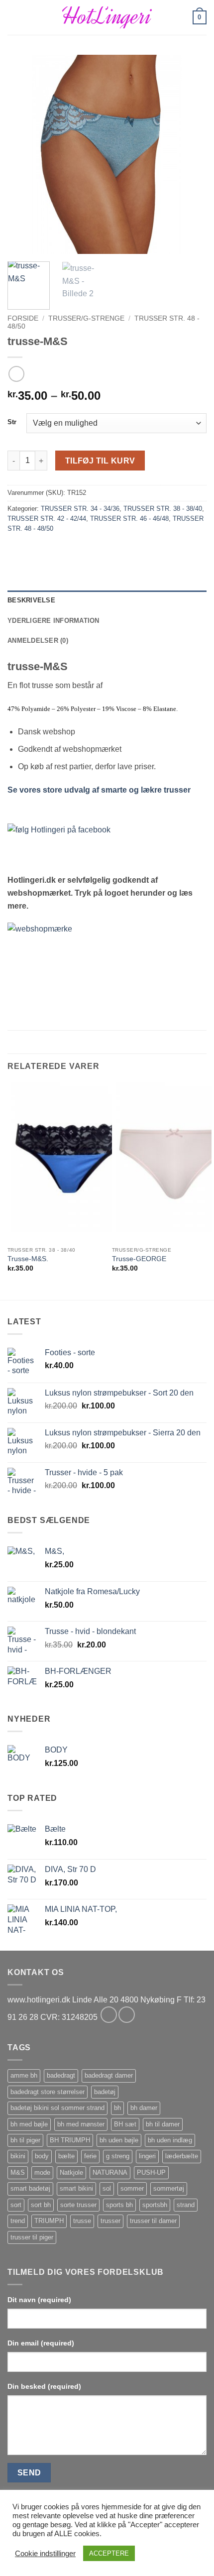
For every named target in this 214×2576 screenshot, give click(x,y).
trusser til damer (153, 2221)
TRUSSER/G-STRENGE (86, 318)
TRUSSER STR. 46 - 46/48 (129, 519)
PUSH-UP (151, 2172)
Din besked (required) (44, 2386)
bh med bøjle (29, 2124)
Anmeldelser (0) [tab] (38, 641)
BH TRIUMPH (70, 2140)
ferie (90, 2156)
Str (12, 422)
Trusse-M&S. (28, 1259)
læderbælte (182, 2156)
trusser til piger (32, 2237)
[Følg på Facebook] (109, 2015)
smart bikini (76, 2188)
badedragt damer (109, 2075)
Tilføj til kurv (100, 461)
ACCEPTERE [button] (109, 2553)
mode (42, 2172)
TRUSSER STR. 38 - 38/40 (163, 509)
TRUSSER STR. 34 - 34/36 (80, 509)
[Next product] (16, 374)
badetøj (105, 2092)
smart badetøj (30, 2188)
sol (107, 2188)
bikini (18, 2156)
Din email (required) (41, 2343)
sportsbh (155, 2205)
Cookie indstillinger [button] (45, 2554)
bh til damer (163, 2124)
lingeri (147, 2156)
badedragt (61, 2075)
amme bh (24, 2075)
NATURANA (110, 2172)
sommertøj (169, 2188)
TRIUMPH (49, 2221)
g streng (118, 2156)
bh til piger (25, 2140)
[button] (13, 17)
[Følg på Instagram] (127, 2015)
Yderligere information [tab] (53, 621)
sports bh (119, 2205)
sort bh (41, 2205)
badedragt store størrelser (48, 2092)
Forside (23, 318)
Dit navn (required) (39, 2300)
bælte (66, 2156)
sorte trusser (78, 2205)
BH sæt (125, 2124)
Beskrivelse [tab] (31, 600)
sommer (132, 2188)
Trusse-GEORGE (139, 1259)
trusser (110, 2221)
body (42, 2156)
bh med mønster (81, 2124)
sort (16, 2205)
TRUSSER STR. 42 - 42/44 (47, 519)
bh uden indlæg (170, 2140)
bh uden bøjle (119, 2140)
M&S (18, 2172)
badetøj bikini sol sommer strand (57, 2108)
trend (18, 2221)
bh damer (144, 2108)
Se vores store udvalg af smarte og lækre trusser (99, 790)
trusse (82, 2221)
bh (117, 2108)
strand (186, 2205)
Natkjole (71, 2172)
